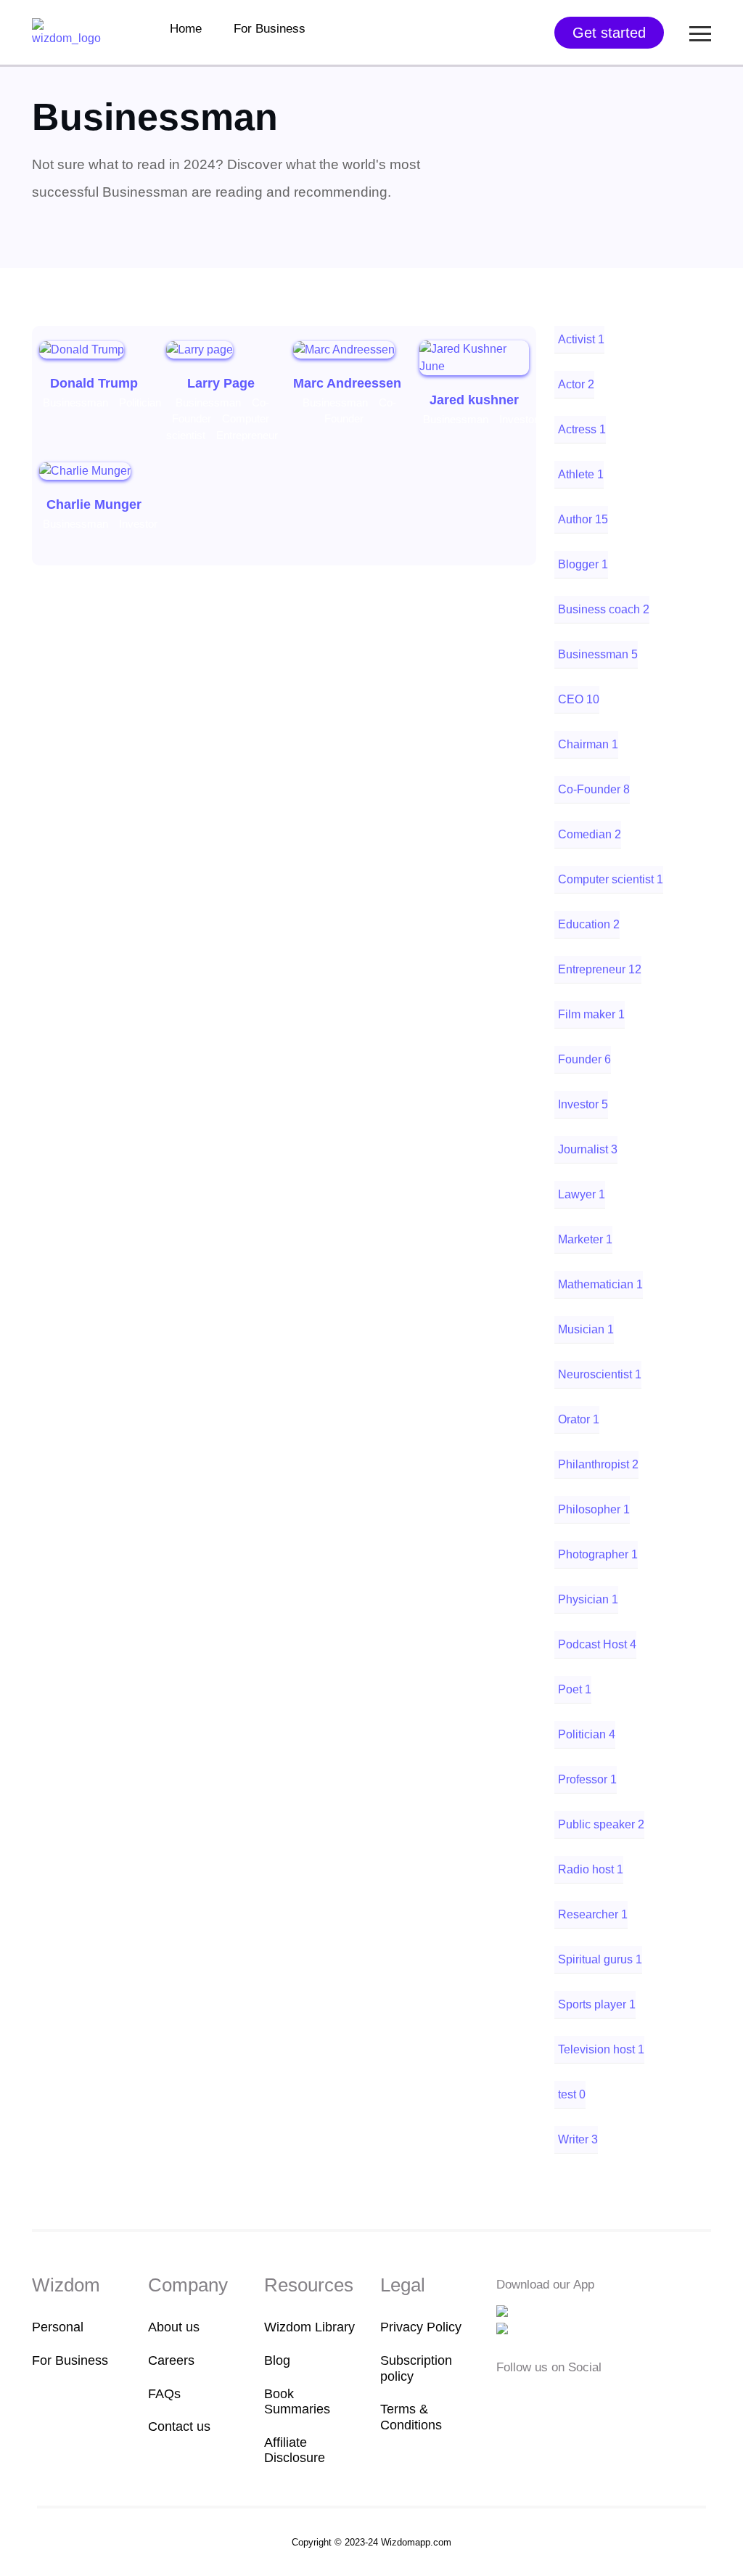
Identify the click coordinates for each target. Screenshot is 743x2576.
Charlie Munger (94, 504)
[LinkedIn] (573, 2396)
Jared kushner (474, 400)
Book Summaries (297, 2402)
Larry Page (221, 383)
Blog (277, 2360)
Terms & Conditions (411, 2417)
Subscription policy (416, 2368)
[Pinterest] (593, 2396)
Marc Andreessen (347, 383)
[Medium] (528, 2396)
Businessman (75, 402)
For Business (270, 29)
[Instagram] (551, 2396)
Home (186, 29)
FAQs (164, 2394)
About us (174, 2327)
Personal (58, 2327)
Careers (171, 2360)
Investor (518, 419)
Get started (609, 33)
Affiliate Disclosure (295, 2450)
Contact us (179, 2426)
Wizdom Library (309, 2327)
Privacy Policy (421, 2327)
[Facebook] (506, 2396)
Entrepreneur (247, 435)
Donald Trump (94, 383)
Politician (140, 402)
